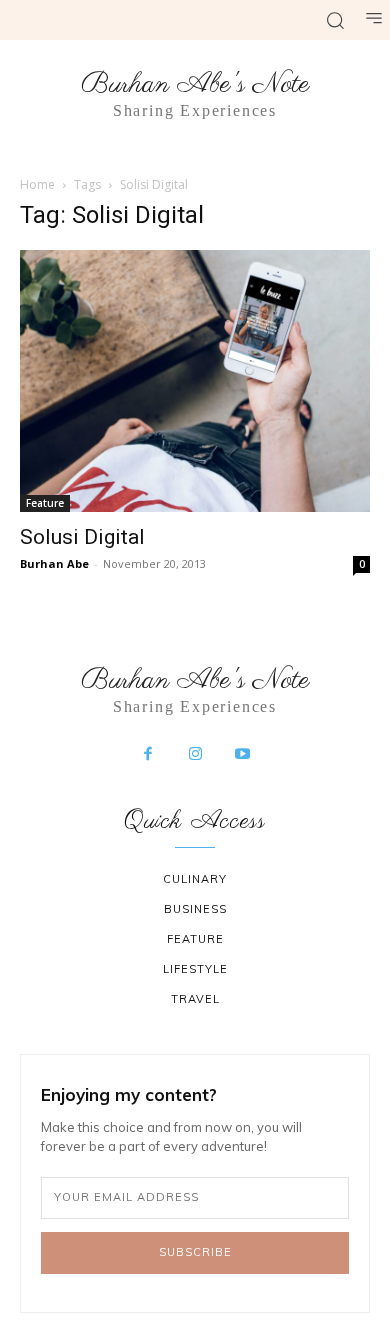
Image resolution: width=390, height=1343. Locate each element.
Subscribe (195, 1252)
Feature (45, 503)
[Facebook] (148, 755)
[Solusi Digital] (195, 381)
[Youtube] (243, 755)
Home (37, 184)
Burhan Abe (54, 563)
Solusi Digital (82, 537)
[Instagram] (195, 755)
